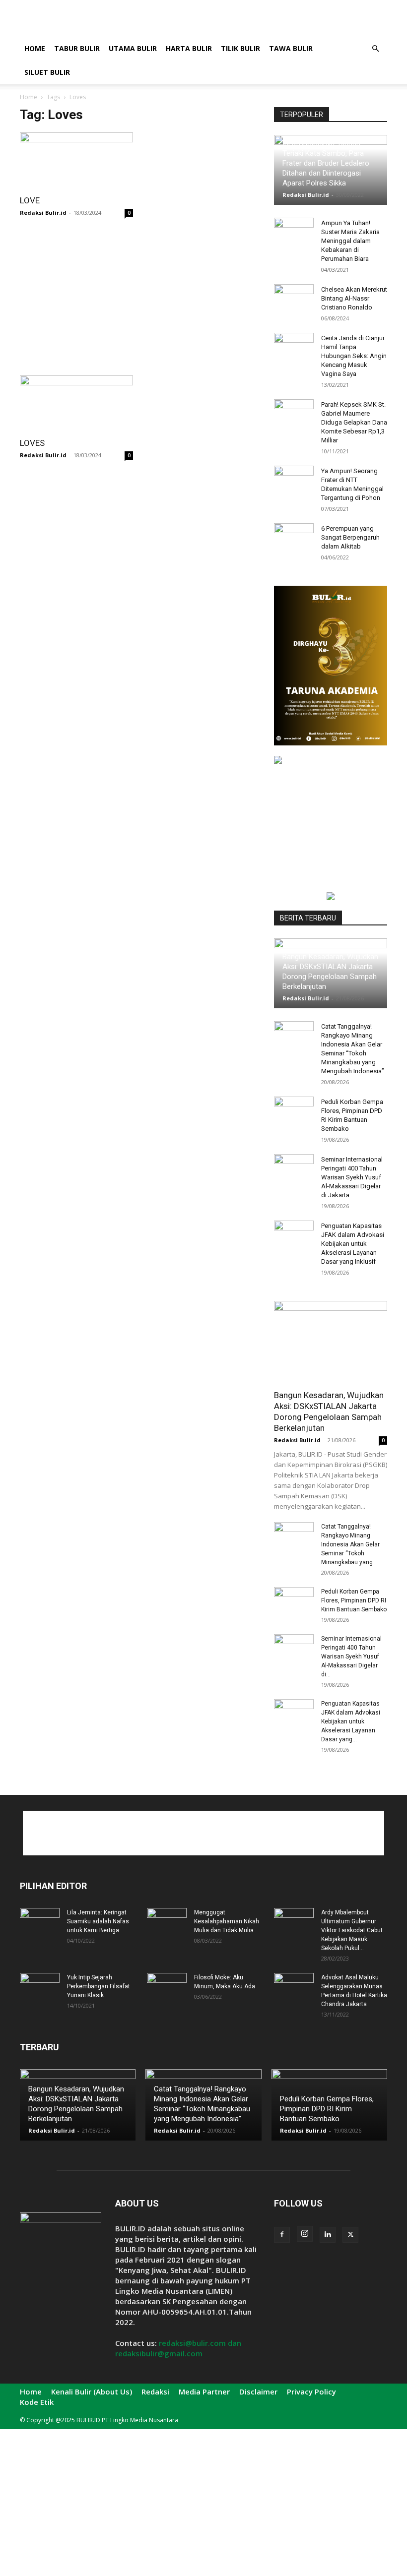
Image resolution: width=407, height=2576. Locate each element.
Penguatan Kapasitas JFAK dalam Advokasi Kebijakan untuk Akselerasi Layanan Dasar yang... (351, 1721)
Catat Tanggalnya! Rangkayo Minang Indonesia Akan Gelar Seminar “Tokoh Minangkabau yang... (350, 1544)
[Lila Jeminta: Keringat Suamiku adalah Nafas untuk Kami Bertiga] (40, 1922)
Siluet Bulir (47, 72)
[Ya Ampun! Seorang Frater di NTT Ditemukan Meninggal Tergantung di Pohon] (294, 481)
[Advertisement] (271, 22)
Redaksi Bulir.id (43, 213)
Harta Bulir (189, 48)
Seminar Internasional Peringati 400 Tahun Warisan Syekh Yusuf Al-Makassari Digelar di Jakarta (352, 1177)
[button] (375, 49)
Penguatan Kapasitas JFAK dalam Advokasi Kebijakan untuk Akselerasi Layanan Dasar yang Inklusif (353, 1244)
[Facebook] (282, 2235)
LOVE (30, 200)
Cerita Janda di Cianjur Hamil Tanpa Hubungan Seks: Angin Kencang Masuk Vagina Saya (354, 356)
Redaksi (155, 2392)
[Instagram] (305, 2234)
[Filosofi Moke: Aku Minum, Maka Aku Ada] (167, 1987)
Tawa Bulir (291, 48)
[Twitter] (350, 2235)
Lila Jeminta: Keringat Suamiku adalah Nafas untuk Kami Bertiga (98, 1921)
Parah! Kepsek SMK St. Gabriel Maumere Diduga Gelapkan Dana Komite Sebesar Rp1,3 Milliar (354, 422)
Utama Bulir (133, 48)
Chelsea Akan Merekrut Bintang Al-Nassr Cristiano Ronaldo (354, 298)
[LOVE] (76, 160)
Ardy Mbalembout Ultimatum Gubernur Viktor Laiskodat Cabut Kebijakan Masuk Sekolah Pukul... (352, 1930)
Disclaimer (258, 2392)
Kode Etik (37, 2402)
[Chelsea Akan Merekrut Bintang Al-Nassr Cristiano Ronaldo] (294, 299)
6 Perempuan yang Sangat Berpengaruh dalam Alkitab (350, 537)
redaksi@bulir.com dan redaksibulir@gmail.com (178, 2348)
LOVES (32, 443)
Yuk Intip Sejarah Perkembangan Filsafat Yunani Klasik (99, 1986)
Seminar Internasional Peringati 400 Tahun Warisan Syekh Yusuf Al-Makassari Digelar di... (351, 1656)
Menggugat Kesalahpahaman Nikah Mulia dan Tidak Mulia (227, 1921)
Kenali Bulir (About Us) (92, 2392)
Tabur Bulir (77, 48)
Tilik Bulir (240, 48)
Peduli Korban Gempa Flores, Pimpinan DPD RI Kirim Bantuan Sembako (354, 1600)
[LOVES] (76, 403)
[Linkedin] (328, 2235)
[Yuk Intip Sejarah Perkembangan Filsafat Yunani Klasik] (40, 1987)
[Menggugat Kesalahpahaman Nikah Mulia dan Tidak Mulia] (167, 1922)
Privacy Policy (311, 2392)
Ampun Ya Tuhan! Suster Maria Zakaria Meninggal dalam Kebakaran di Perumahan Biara (350, 241)
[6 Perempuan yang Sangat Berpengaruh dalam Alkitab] (294, 538)
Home (35, 48)
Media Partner (204, 2392)
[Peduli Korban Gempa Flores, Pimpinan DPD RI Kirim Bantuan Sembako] (294, 1111)
